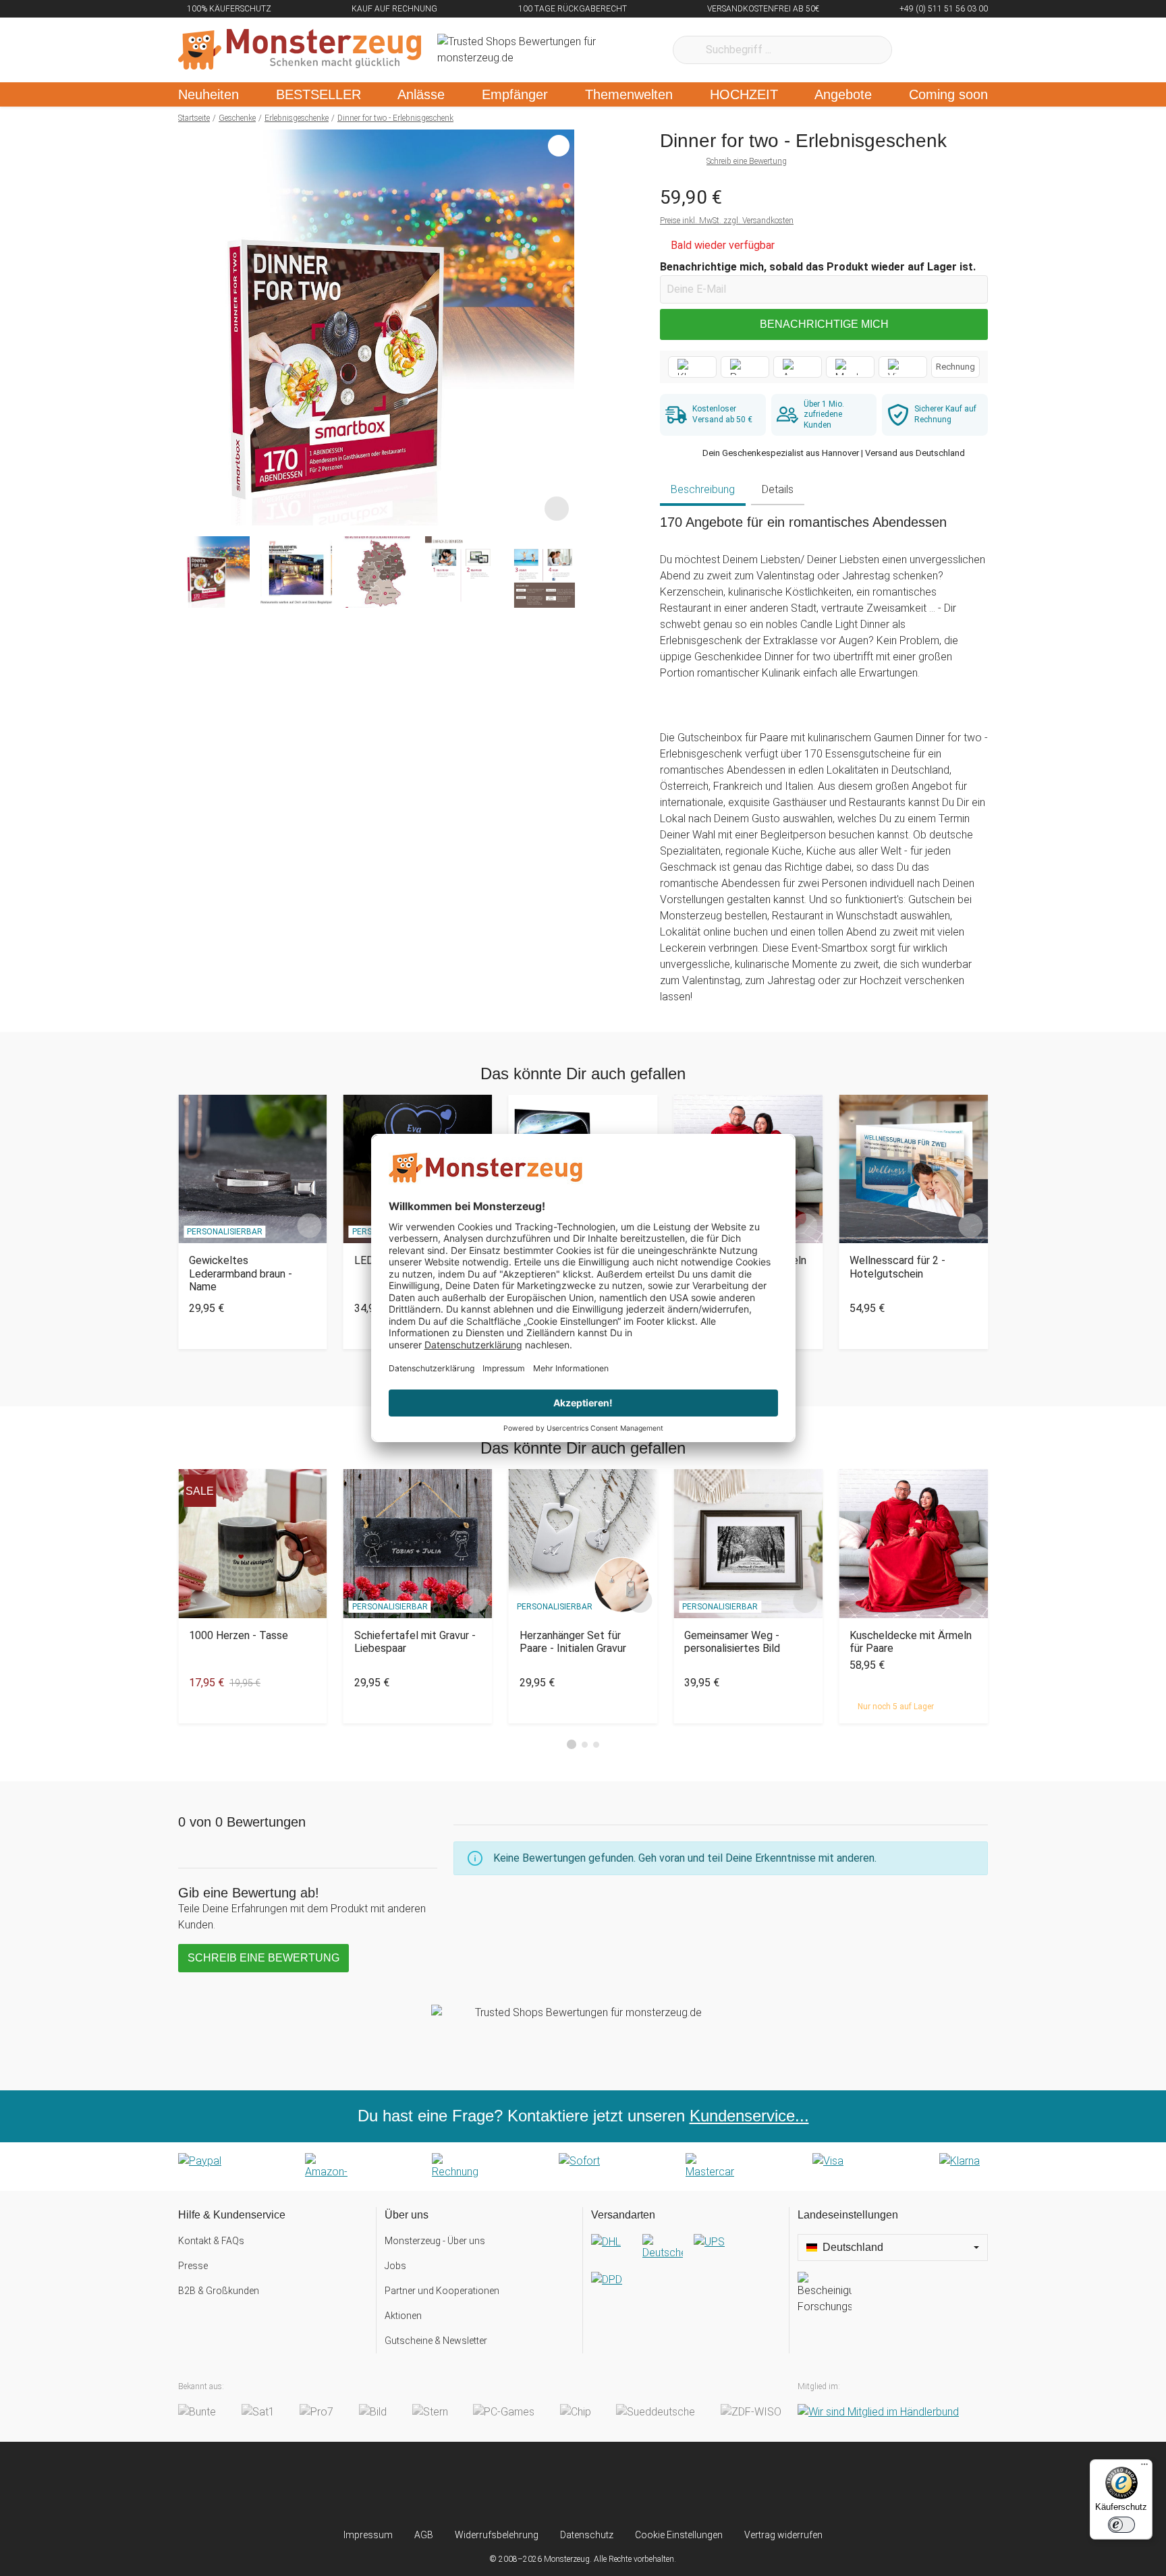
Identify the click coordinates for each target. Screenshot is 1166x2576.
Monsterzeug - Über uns (435, 2241)
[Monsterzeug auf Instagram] (503, 2485)
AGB (424, 2535)
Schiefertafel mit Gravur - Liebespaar (415, 1642)
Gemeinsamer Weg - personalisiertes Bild (732, 1642)
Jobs (395, 2266)
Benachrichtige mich (824, 324)
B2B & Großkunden (219, 2291)
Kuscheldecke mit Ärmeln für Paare (911, 1642)
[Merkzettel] (920, 50)
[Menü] (1144, 2467)
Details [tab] (778, 489)
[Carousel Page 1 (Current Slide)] (572, 1744)
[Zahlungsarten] (583, 2167)
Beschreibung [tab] (703, 489)
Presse (193, 2266)
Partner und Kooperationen (442, 2291)
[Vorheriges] (192, 328)
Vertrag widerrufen (783, 2535)
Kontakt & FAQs (211, 2241)
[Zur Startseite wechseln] (300, 50)
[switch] (1121, 2525)
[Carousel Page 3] (596, 1745)
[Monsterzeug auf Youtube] (663, 2485)
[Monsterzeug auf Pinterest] (610, 2485)
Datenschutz (587, 2535)
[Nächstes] (560, 328)
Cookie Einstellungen (679, 2535)
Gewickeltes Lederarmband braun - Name (241, 1273)
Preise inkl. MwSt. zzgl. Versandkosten (727, 221)
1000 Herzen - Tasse (239, 1635)
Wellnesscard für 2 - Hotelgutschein (897, 1267)
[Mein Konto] (960, 50)
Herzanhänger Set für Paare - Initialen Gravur (573, 1642)
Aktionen (403, 2316)
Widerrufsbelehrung (497, 2535)
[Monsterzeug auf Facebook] (556, 2485)
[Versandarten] (686, 2272)
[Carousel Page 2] (585, 1745)
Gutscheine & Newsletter (436, 2341)
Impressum (368, 2535)
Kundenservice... (749, 2116)
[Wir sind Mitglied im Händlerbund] (878, 2412)
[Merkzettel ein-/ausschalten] (557, 508)
